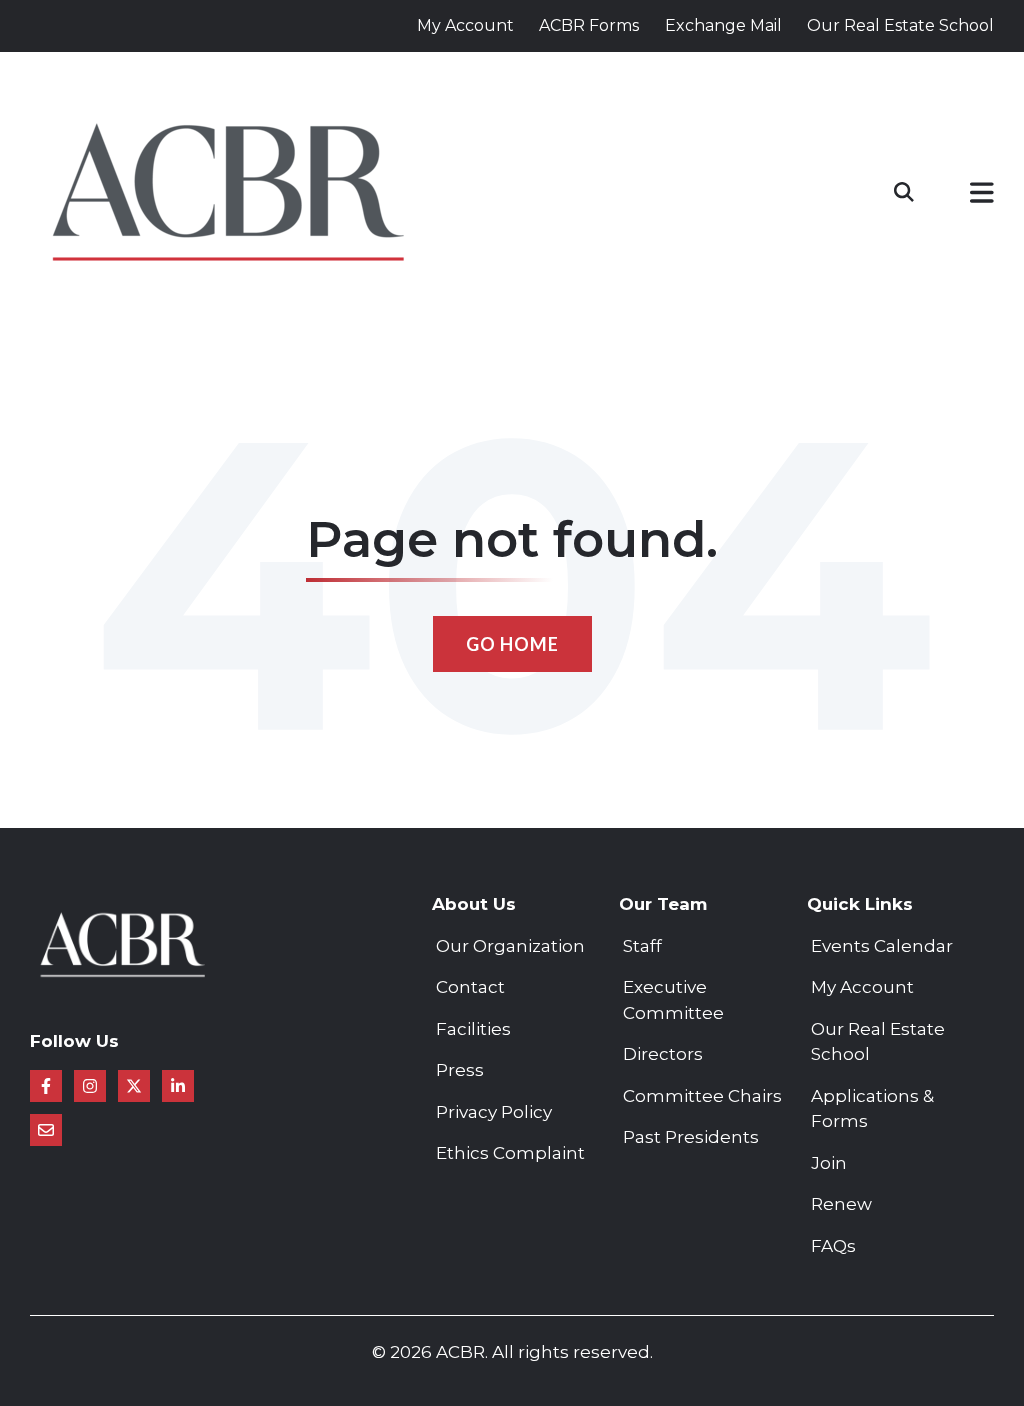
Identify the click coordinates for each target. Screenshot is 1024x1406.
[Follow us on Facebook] (46, 1086)
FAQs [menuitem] (833, 1246)
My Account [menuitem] (862, 987)
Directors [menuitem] (663, 1054)
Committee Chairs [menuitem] (702, 1096)
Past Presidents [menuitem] (691, 1137)
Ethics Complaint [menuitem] (510, 1153)
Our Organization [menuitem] (510, 946)
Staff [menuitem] (642, 946)
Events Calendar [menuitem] (882, 946)
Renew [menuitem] (841, 1204)
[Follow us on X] (134, 1086)
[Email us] (46, 1130)
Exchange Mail (723, 25)
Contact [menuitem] (470, 987)
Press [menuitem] (460, 1070)
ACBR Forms (589, 25)
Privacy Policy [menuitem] (494, 1112)
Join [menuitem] (829, 1163)
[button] (982, 196)
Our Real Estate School (900, 25)
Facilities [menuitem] (473, 1029)
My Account (465, 25)
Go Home (512, 644)
